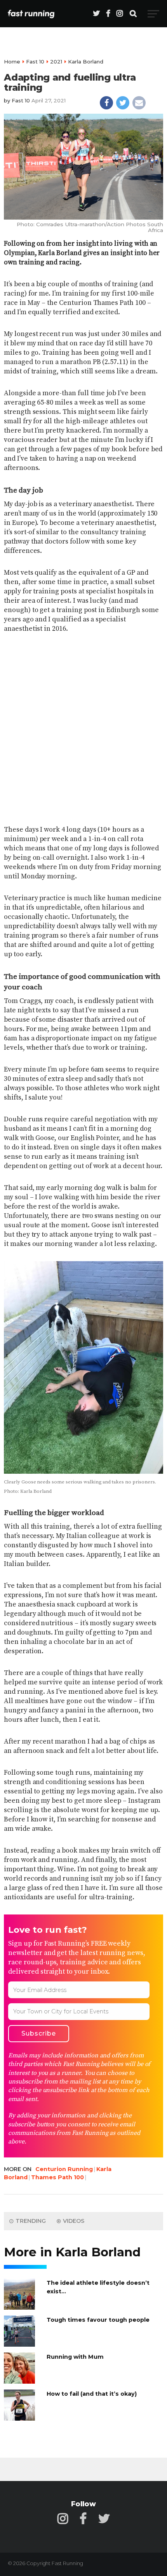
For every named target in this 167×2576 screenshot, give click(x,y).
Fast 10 (35, 62)
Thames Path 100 (57, 2177)
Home (12, 62)
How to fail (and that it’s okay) (92, 2394)
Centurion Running (64, 2169)
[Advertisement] (83, 724)
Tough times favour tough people (98, 2320)
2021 (56, 62)
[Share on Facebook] (106, 103)
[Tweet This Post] (123, 103)
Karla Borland (86, 62)
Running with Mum (75, 2357)
